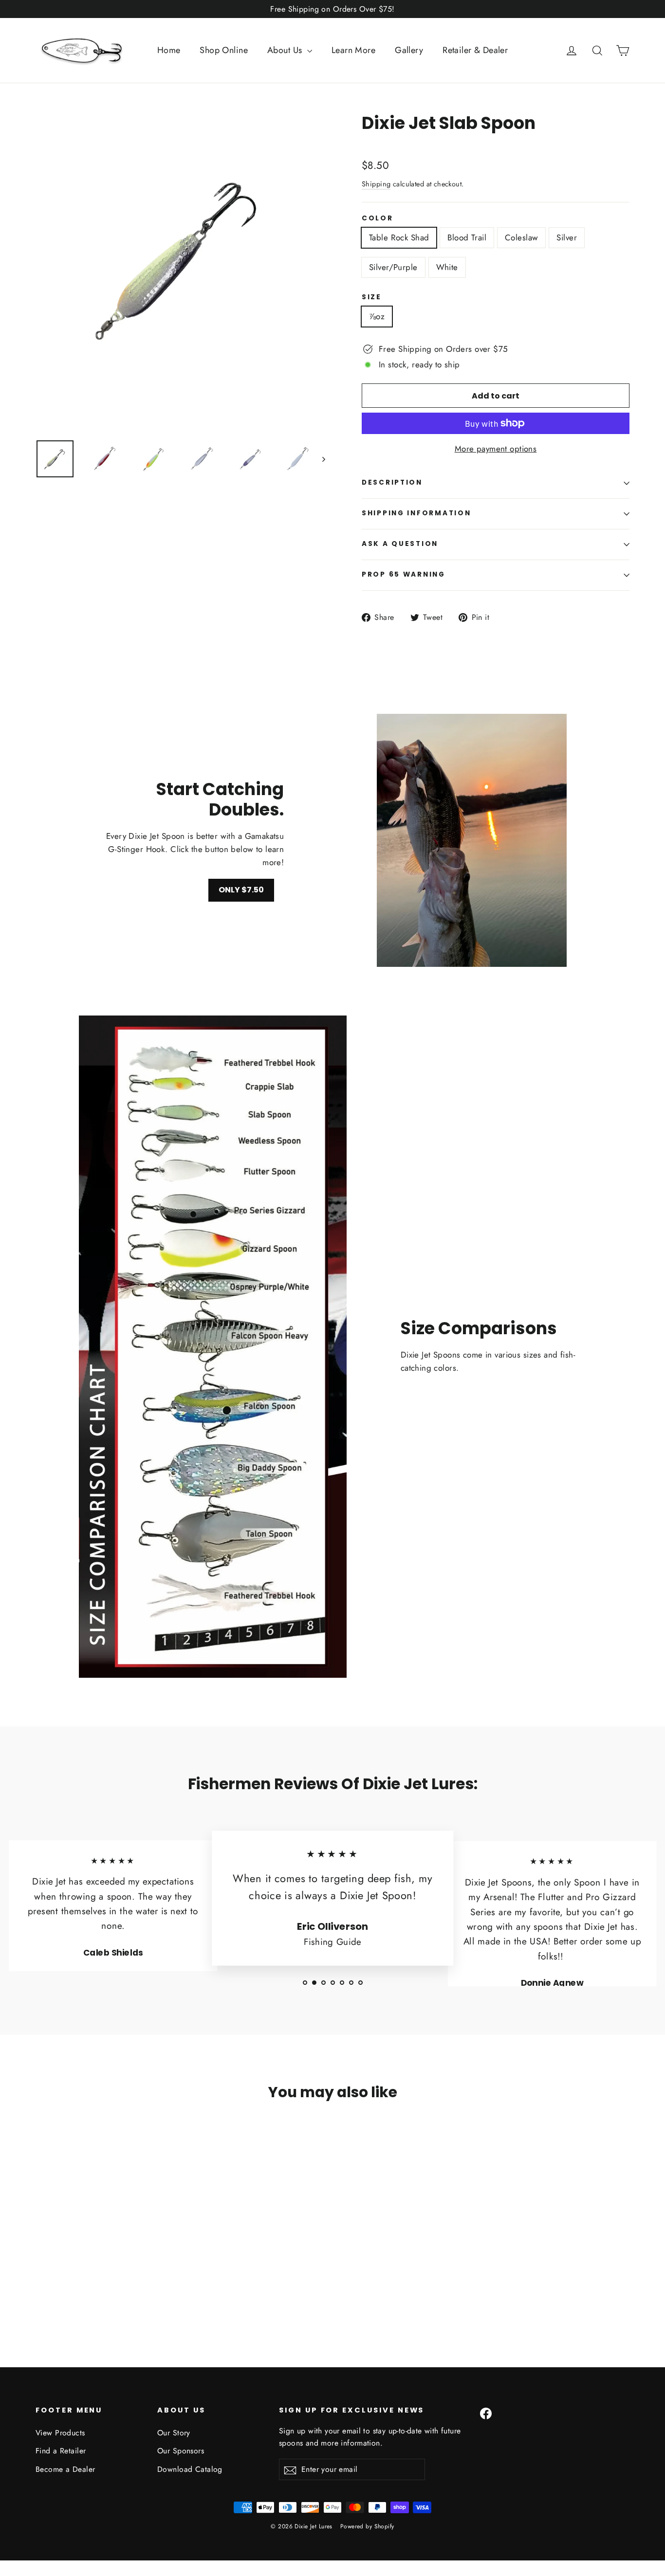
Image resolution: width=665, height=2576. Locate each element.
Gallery (409, 50)
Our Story (174, 2433)
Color (378, 218)
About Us (286, 50)
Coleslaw (521, 237)
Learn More (353, 50)
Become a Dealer (65, 2469)
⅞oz (377, 316)
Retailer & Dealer (475, 50)
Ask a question (400, 544)
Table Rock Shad (399, 237)
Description (392, 482)
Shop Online (224, 50)
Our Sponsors (181, 2451)
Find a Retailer (61, 2451)
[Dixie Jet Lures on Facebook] (486, 2413)
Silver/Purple (393, 267)
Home (169, 50)
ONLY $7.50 (241, 890)
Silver (567, 237)
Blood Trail (467, 237)
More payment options (496, 449)
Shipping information (416, 513)
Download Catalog (190, 2469)
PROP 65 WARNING (404, 574)
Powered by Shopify (367, 2526)
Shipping (376, 184)
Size (372, 297)
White (447, 267)
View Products (60, 2433)
